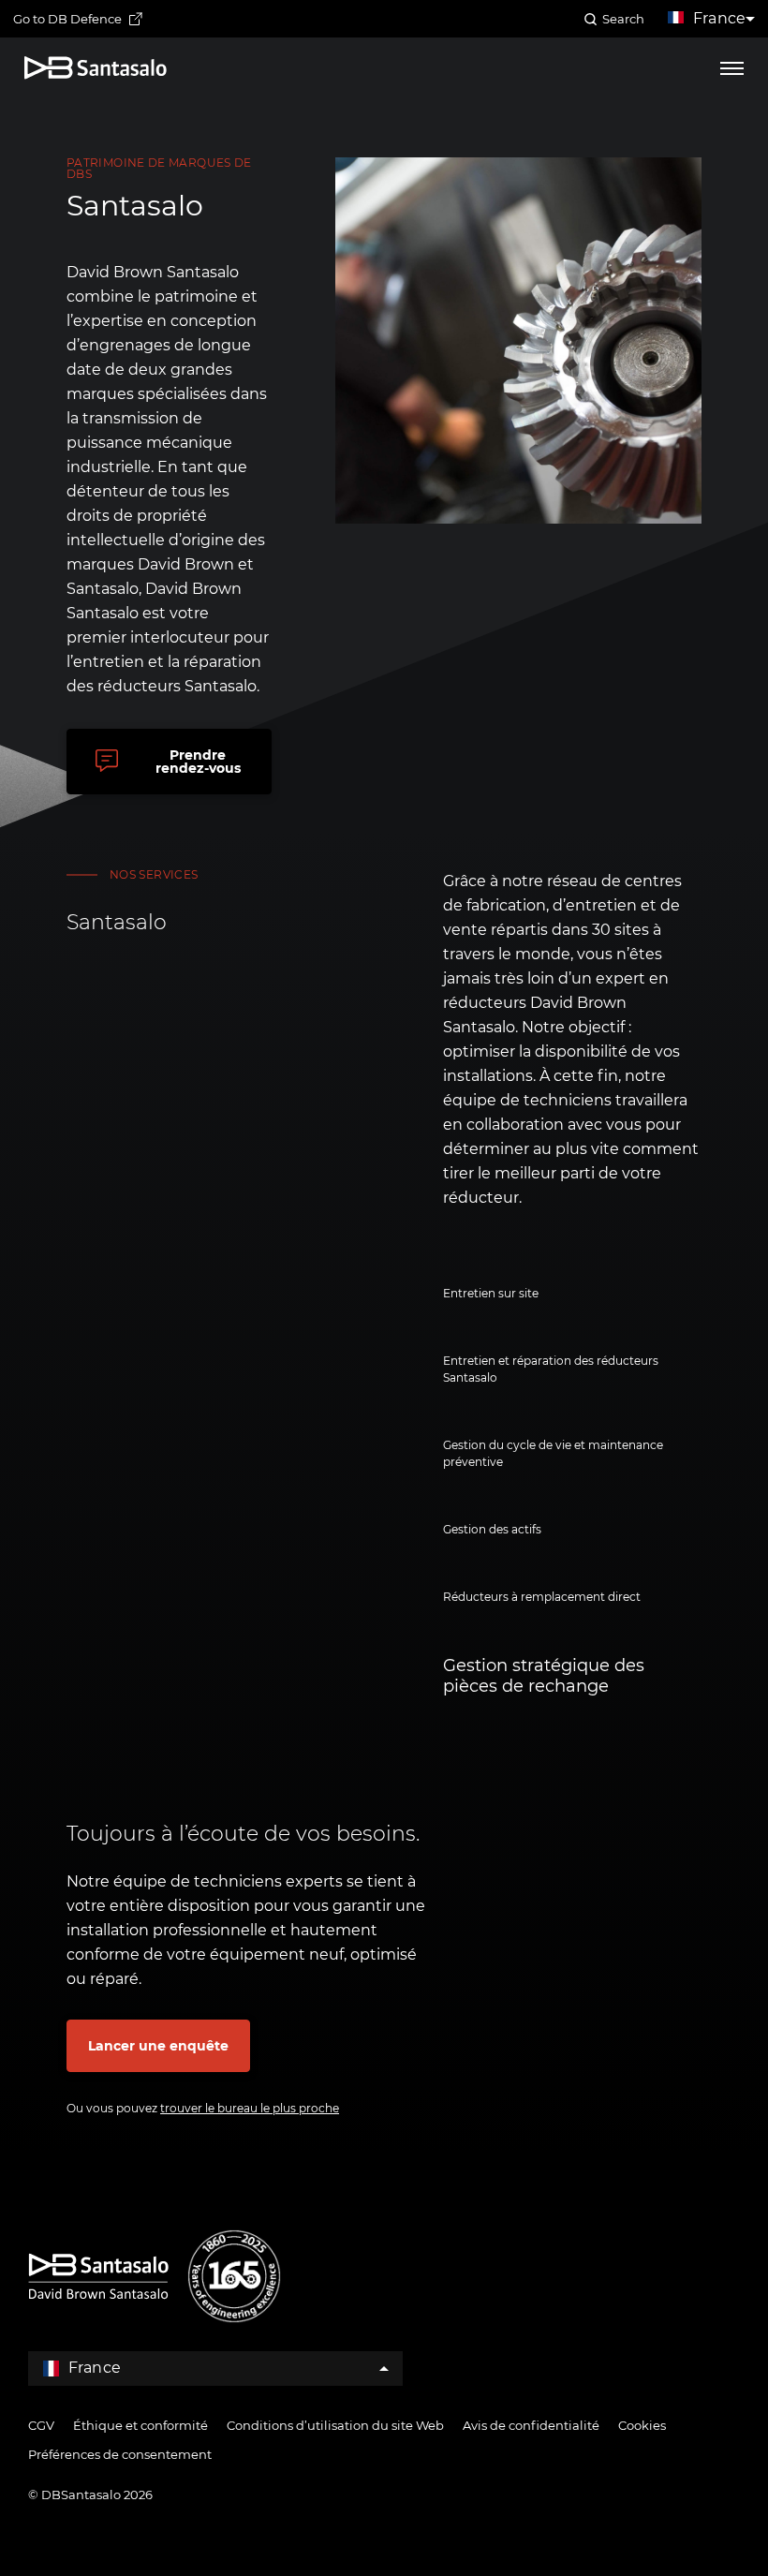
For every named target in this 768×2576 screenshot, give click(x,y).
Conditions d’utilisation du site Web (335, 2425)
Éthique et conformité (140, 2425)
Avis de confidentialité (531, 2425)
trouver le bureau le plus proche (250, 2108)
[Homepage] (96, 68)
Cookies (642, 2425)
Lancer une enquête (158, 2046)
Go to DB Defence (67, 19)
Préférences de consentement (120, 2454)
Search (623, 19)
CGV (41, 2425)
